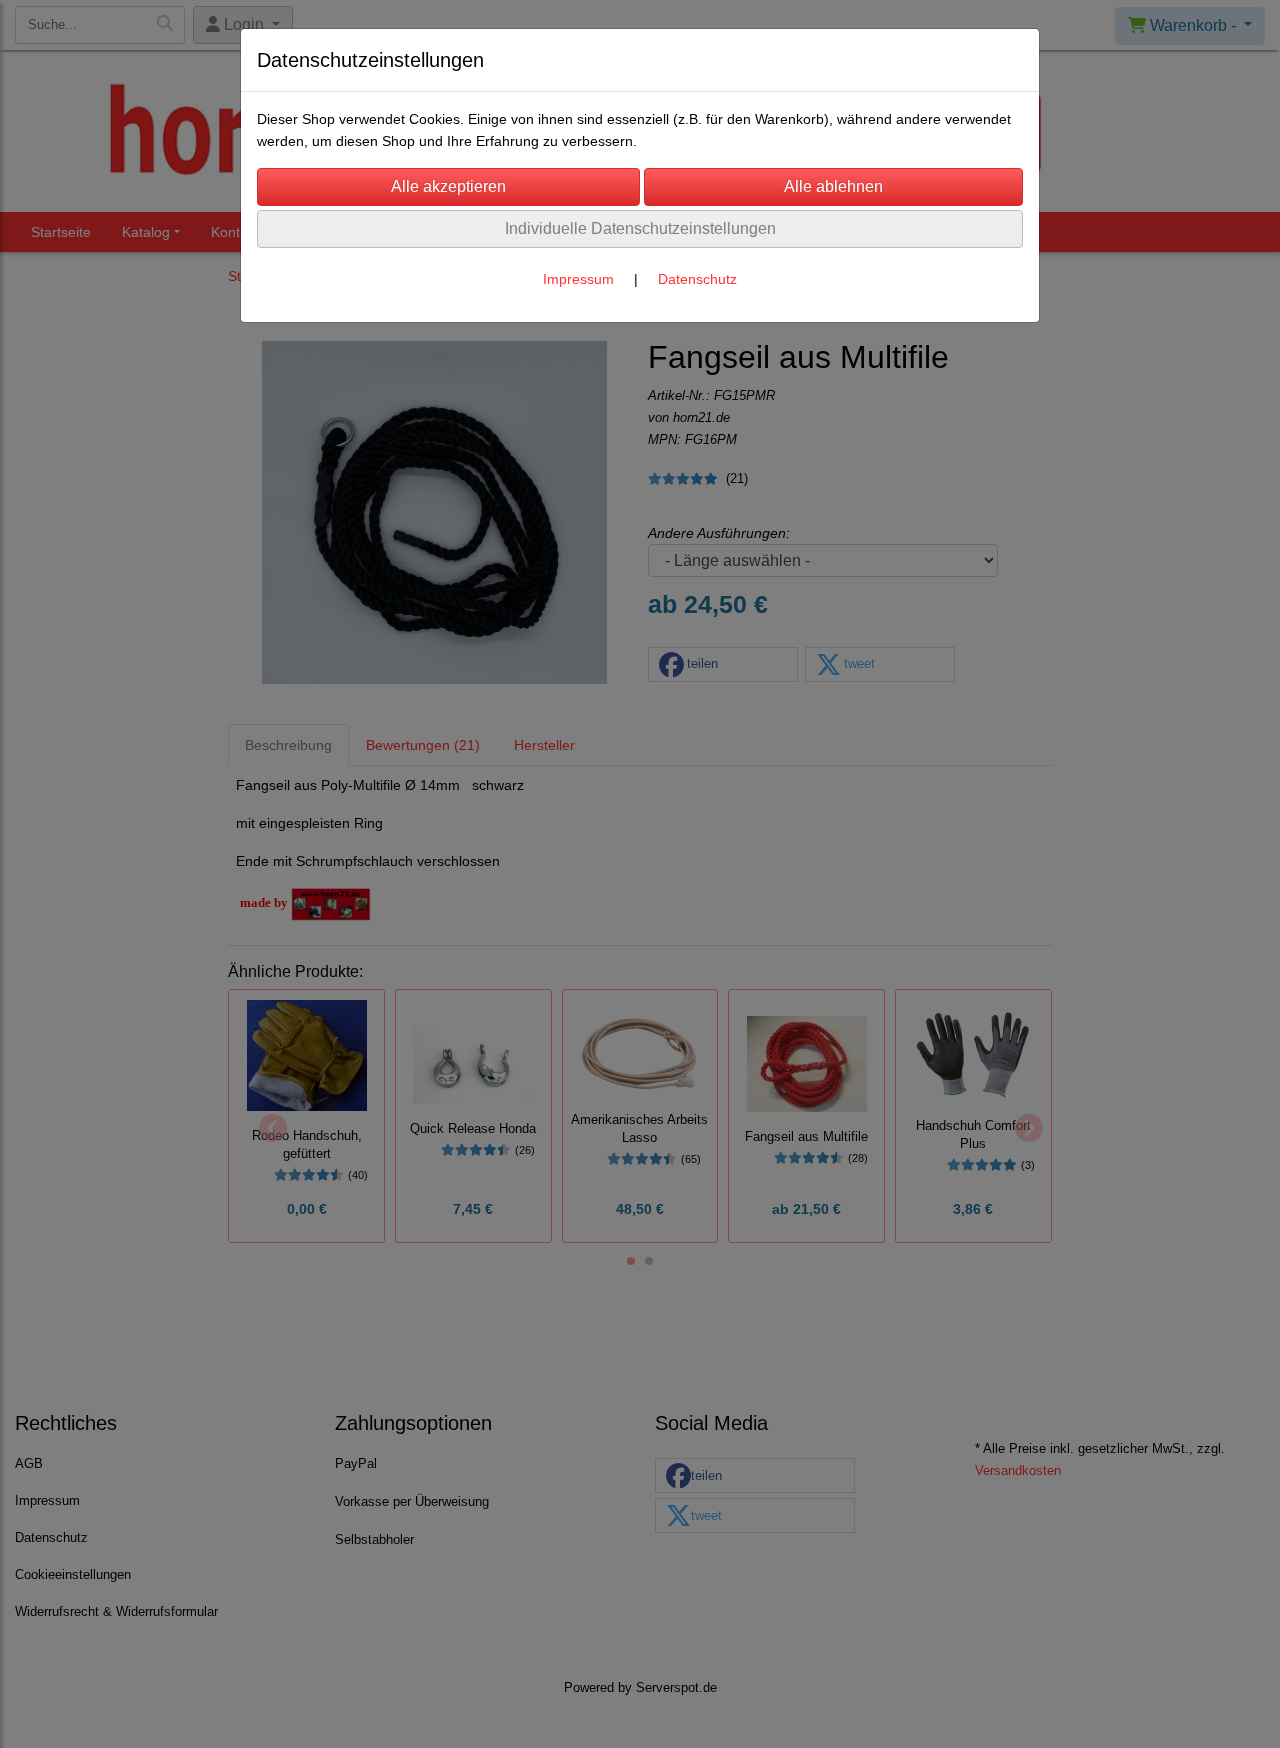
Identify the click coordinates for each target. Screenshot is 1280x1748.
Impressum (578, 279)
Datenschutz (697, 279)
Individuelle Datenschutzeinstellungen (640, 228)
